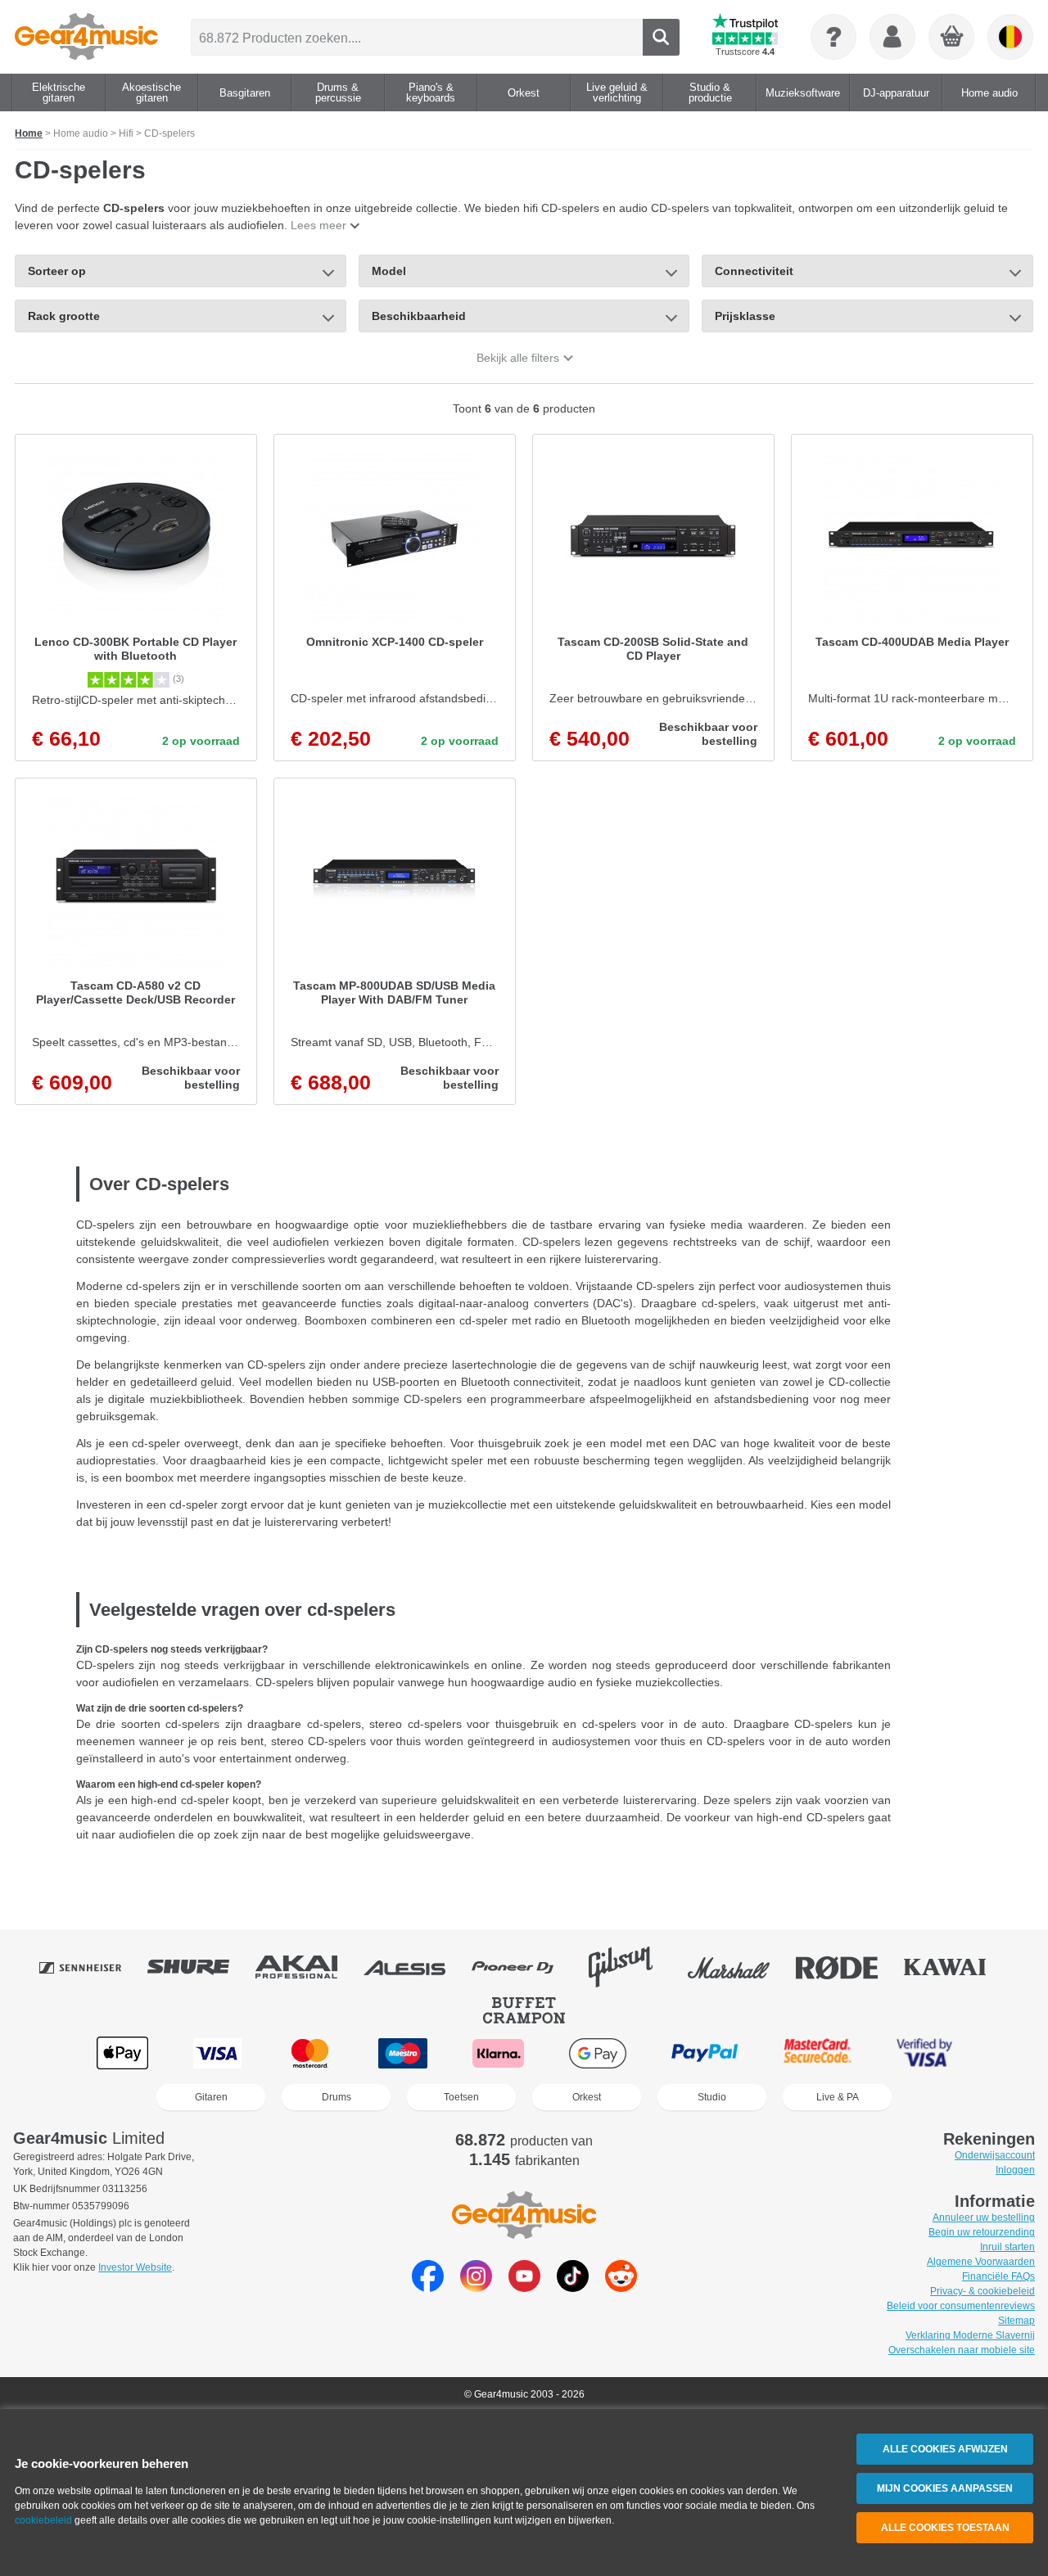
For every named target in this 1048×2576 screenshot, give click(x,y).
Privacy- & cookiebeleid (982, 2291)
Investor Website (135, 2267)
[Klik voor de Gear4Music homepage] (86, 37)
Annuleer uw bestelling (984, 2217)
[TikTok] (573, 2287)
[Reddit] (621, 2287)
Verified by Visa (924, 2053)
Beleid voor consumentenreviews (961, 2306)
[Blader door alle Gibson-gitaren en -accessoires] (632, 1967)
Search (661, 37)
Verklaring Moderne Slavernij (970, 2335)
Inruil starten (1007, 2247)
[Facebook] (428, 2287)
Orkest (587, 2097)
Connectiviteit (754, 271)
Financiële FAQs (998, 2276)
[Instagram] (476, 2287)
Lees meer (318, 225)
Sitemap (1016, 2321)
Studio (712, 2097)
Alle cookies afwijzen (945, 2449)
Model (389, 271)
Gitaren (211, 2097)
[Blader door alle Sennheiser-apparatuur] (92, 1967)
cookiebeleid (43, 2520)
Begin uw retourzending (982, 2232)
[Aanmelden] (892, 37)
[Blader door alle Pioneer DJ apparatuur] (524, 1967)
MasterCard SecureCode (818, 2053)
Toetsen (461, 2097)
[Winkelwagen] (952, 38)
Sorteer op (57, 271)
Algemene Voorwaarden (981, 2262)
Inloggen (1015, 2170)
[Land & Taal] (1010, 37)
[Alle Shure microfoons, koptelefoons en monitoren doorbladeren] (200, 1967)
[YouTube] (524, 2287)
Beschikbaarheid (419, 316)
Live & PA (838, 2097)
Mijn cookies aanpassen (945, 2488)
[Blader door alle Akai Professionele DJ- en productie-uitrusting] (308, 1967)
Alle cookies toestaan (945, 2528)
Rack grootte (64, 316)
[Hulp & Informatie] (833, 37)
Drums (337, 2097)
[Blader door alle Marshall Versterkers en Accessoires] (740, 1967)
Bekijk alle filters (518, 358)
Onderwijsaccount (995, 2155)
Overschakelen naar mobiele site (962, 2350)
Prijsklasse (745, 316)
